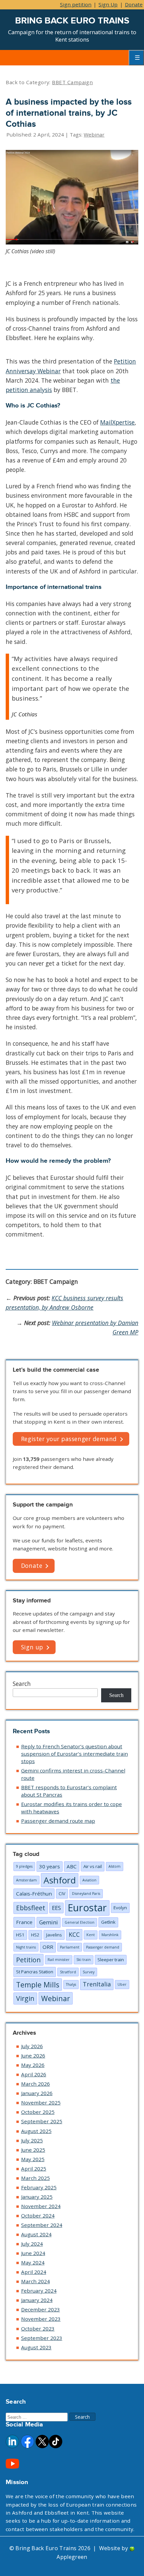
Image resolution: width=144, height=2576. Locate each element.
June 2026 (33, 2056)
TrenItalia (97, 1984)
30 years (50, 1866)
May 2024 (33, 2262)
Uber (122, 1984)
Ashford (60, 1880)
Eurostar (87, 1908)
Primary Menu (136, 58)
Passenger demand (103, 1947)
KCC (74, 1934)
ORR (48, 1947)
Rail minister (59, 1960)
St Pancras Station (35, 1972)
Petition (28, 1960)
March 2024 (35, 2281)
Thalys (71, 1984)
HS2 (35, 1935)
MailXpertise (117, 422)
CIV (62, 1894)
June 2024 (33, 2253)
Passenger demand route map (58, 1821)
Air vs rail (93, 1866)
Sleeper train (111, 1960)
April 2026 (34, 2074)
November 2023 (41, 2319)
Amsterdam (26, 1880)
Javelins (54, 1935)
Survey (89, 1972)
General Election (80, 1922)
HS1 (20, 1935)
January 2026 (37, 2093)
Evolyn (120, 1908)
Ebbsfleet (31, 1908)
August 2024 (36, 2234)
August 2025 (36, 2131)
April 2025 (34, 2169)
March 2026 (35, 2084)
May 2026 (33, 2065)
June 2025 (33, 2150)
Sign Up (108, 4)
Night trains (26, 1947)
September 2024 (42, 2225)
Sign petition (76, 4)
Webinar (94, 134)
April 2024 (34, 2272)
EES (56, 1908)
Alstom (115, 1866)
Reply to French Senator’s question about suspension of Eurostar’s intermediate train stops (75, 1754)
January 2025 (37, 2197)
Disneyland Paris (86, 1894)
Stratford (68, 1972)
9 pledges (24, 1866)
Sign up (32, 1647)
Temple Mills (38, 1985)
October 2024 (38, 2215)
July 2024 (32, 2244)
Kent (91, 1935)
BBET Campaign (72, 82)
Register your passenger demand (69, 1439)
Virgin (25, 1998)
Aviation (89, 1880)
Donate (134, 4)
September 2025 (42, 2121)
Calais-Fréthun (34, 1894)
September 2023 (42, 2338)
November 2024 (41, 2206)
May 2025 (33, 2159)
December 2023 (41, 2309)
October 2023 (38, 2328)
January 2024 (37, 2300)
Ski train (84, 1960)
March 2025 (35, 2178)
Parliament (70, 1947)
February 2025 (39, 2187)
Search (22, 1684)
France (24, 1922)
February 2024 (39, 2291)
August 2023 (36, 2347)
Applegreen (72, 2557)
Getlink (108, 1922)
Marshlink (110, 1935)
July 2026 (32, 2046)
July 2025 (32, 2140)
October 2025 (38, 2112)
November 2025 (41, 2102)
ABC (72, 1866)
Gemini (49, 1922)
